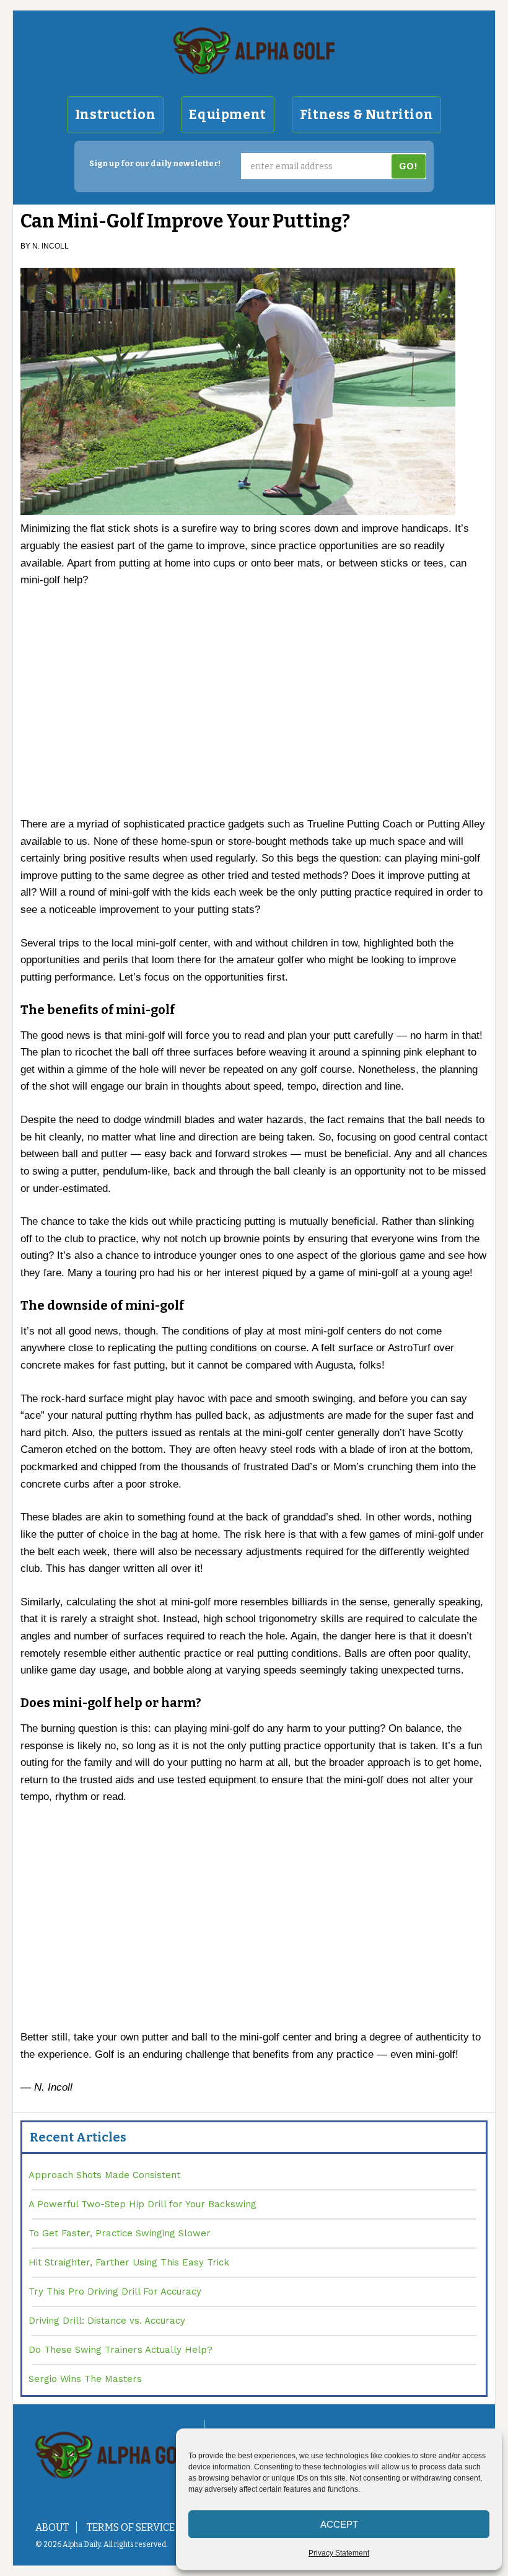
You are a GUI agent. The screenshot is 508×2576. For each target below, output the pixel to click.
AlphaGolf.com (254, 51)
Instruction (116, 115)
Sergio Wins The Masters (85, 2379)
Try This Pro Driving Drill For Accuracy (115, 2291)
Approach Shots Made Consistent (104, 2175)
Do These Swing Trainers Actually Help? (120, 2350)
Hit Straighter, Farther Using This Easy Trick (129, 2262)
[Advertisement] (254, 708)
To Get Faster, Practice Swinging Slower (120, 2233)
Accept (339, 2524)
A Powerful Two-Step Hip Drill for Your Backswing (142, 2204)
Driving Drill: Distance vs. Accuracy (107, 2321)
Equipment (227, 115)
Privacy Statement (339, 2553)
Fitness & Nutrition (366, 115)
